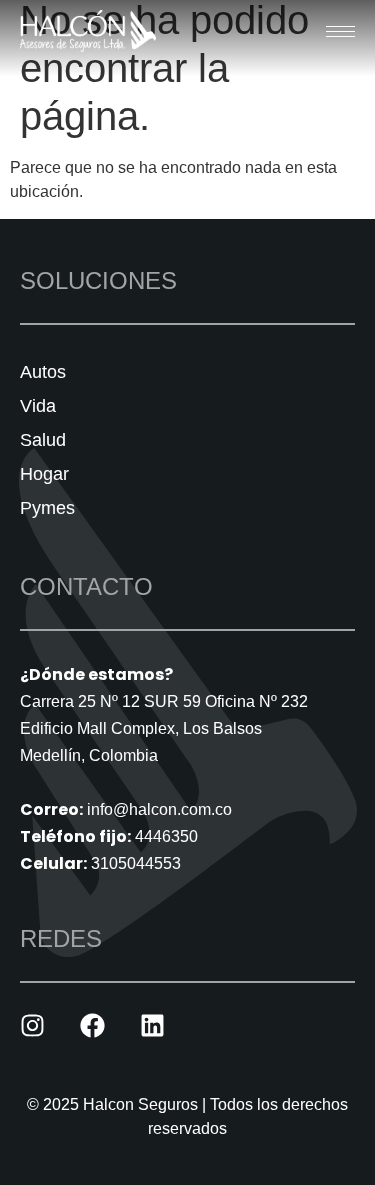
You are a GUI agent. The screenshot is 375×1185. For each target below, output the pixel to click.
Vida (38, 406)
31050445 (127, 863)
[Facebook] (92, 1025)
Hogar (44, 474)
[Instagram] (32, 1025)
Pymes (47, 508)
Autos (43, 372)
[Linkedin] (152, 1025)
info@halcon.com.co (159, 809)
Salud (43, 440)
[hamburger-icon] (340, 31)
